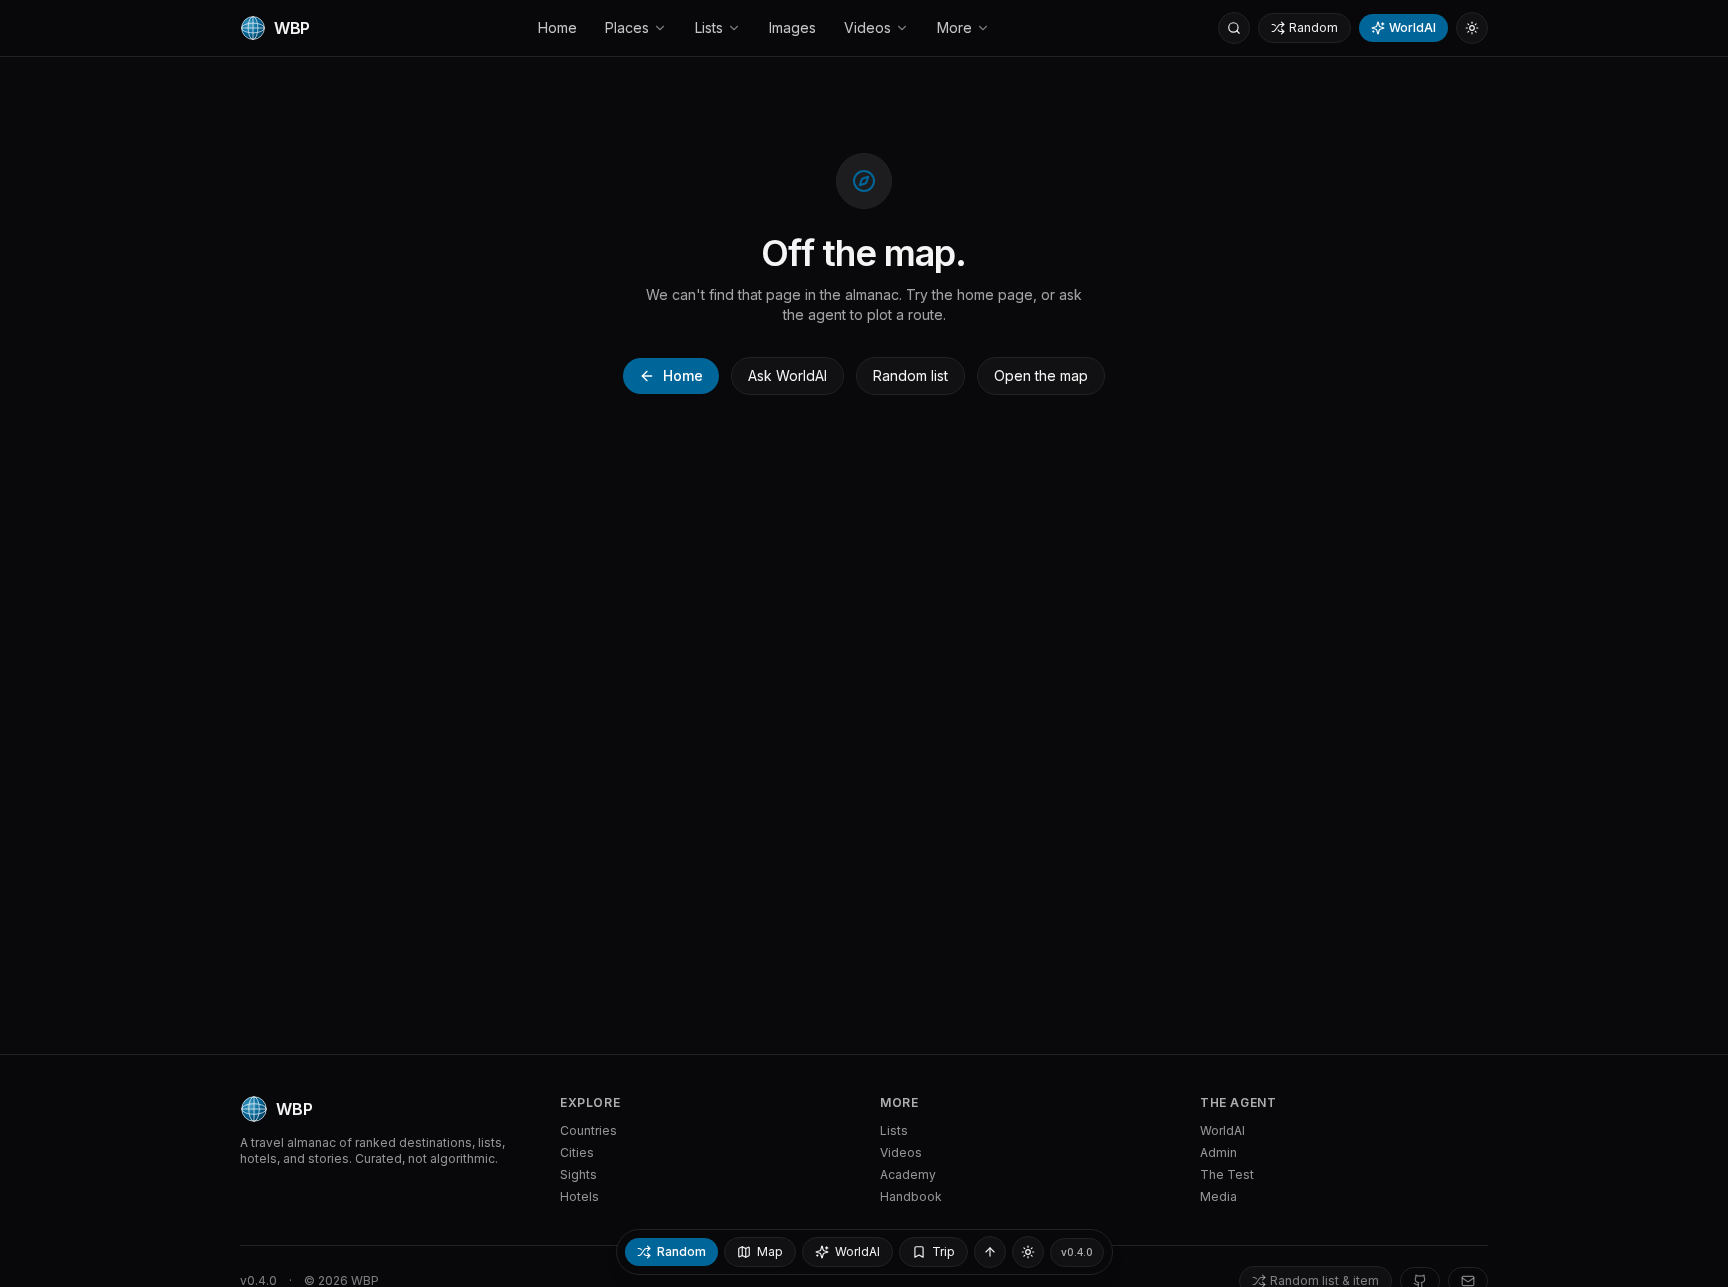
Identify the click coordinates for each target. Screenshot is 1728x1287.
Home (557, 27)
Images (792, 27)
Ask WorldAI (787, 375)
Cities (577, 1152)
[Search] (1234, 28)
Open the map (1041, 375)
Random (1313, 27)
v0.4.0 (1077, 1252)
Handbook (911, 1196)
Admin (1218, 1152)
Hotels (579, 1196)
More (954, 27)
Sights (578, 1174)
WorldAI (1412, 27)
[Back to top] (990, 1252)
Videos (867, 27)
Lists (709, 27)
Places (627, 27)
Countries (588, 1130)
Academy (908, 1174)
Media (1218, 1196)
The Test (1227, 1174)
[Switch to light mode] (1472, 28)
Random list (910, 375)
